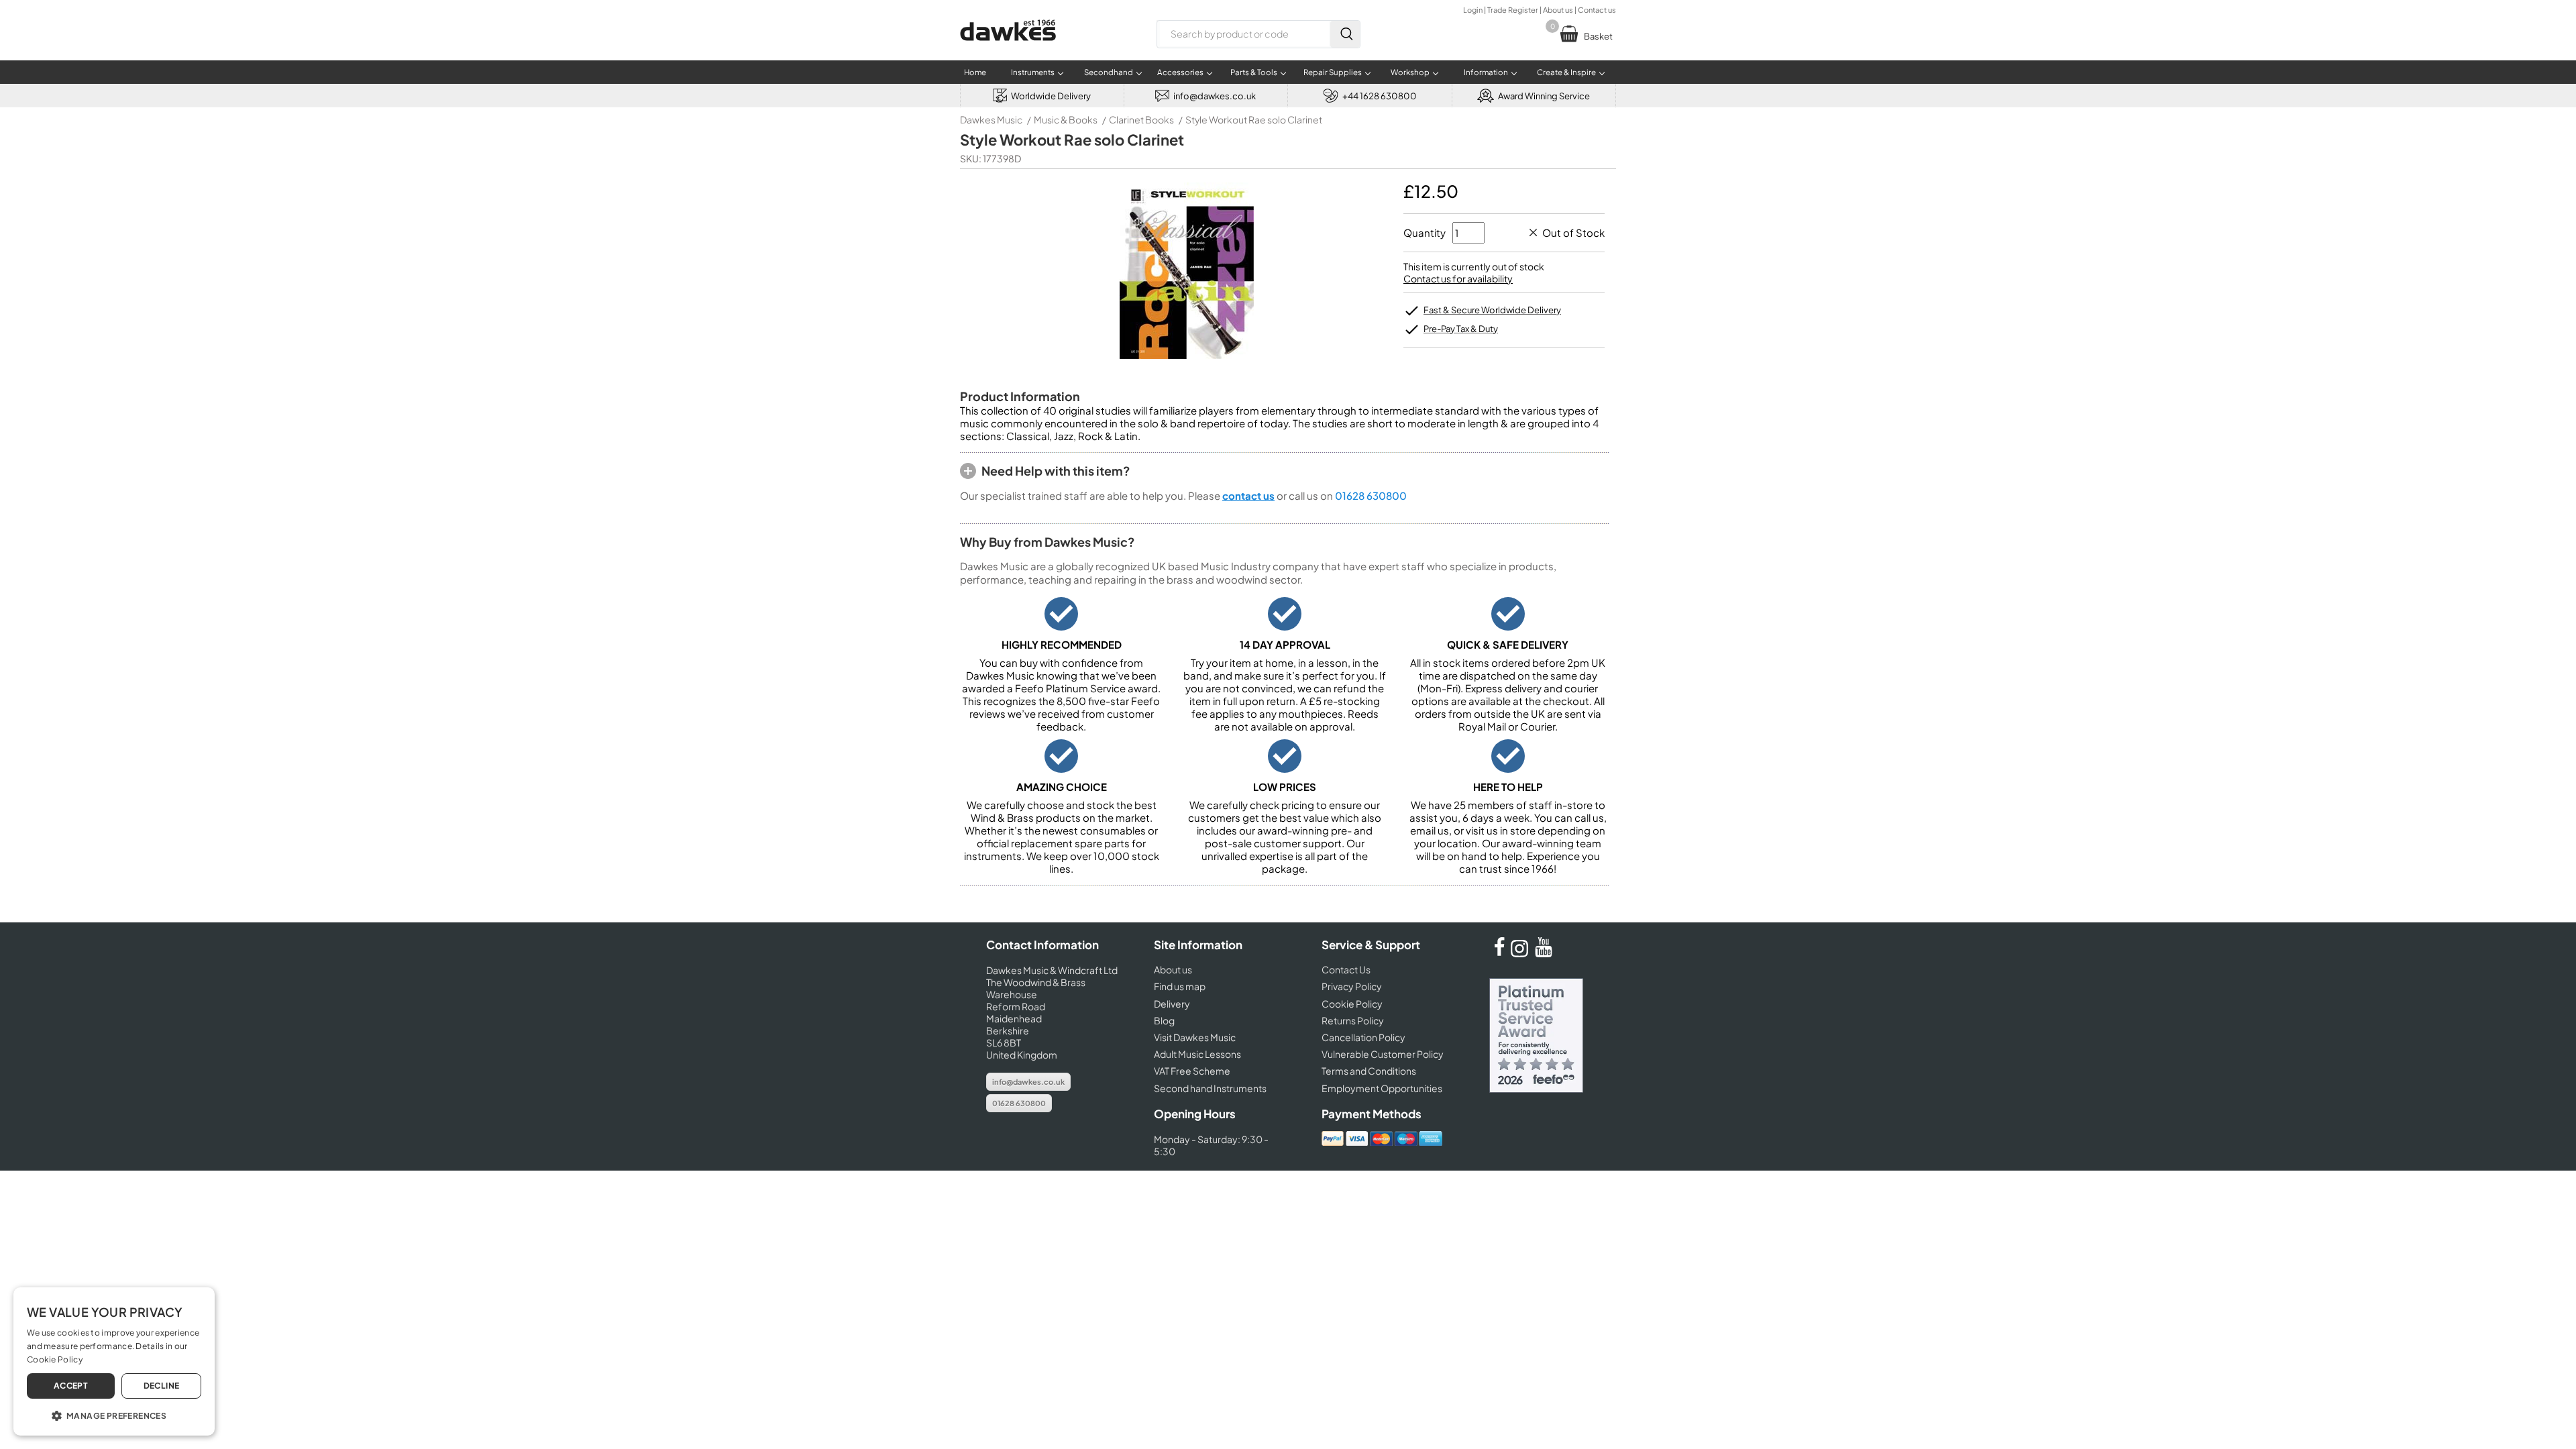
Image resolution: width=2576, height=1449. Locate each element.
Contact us (1597, 10)
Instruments (1033, 72)
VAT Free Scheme (1192, 1071)
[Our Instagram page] (1521, 953)
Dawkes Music (991, 119)
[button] (114, 1415)
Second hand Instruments (1210, 1088)
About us (1558, 10)
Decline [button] (162, 1386)
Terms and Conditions (1369, 1071)
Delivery (1172, 1004)
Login (1473, 10)
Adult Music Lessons (1197, 1054)
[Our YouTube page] (1544, 953)
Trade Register (1513, 10)
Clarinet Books (1141, 119)
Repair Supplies (1333, 72)
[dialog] (114, 1361)
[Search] (1345, 34)
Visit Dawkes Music (1195, 1037)
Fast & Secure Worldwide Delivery (1492, 310)
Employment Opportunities (1382, 1088)
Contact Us (1346, 969)
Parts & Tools (1254, 72)
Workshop (1410, 72)
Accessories (1180, 72)
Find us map (1180, 986)
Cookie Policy (1352, 1004)
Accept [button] (71, 1386)
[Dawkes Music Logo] (1008, 49)
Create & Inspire (1566, 72)
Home (975, 72)
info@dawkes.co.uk (1028, 1082)
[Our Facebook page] (1499, 953)
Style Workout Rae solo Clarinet (1254, 119)
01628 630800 (1371, 495)
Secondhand (1109, 72)
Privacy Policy (1352, 986)
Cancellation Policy (1363, 1037)
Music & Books (1066, 119)
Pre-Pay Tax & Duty (1461, 329)
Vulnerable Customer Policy (1383, 1054)
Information (1486, 72)
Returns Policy (1353, 1020)
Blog (1164, 1020)
